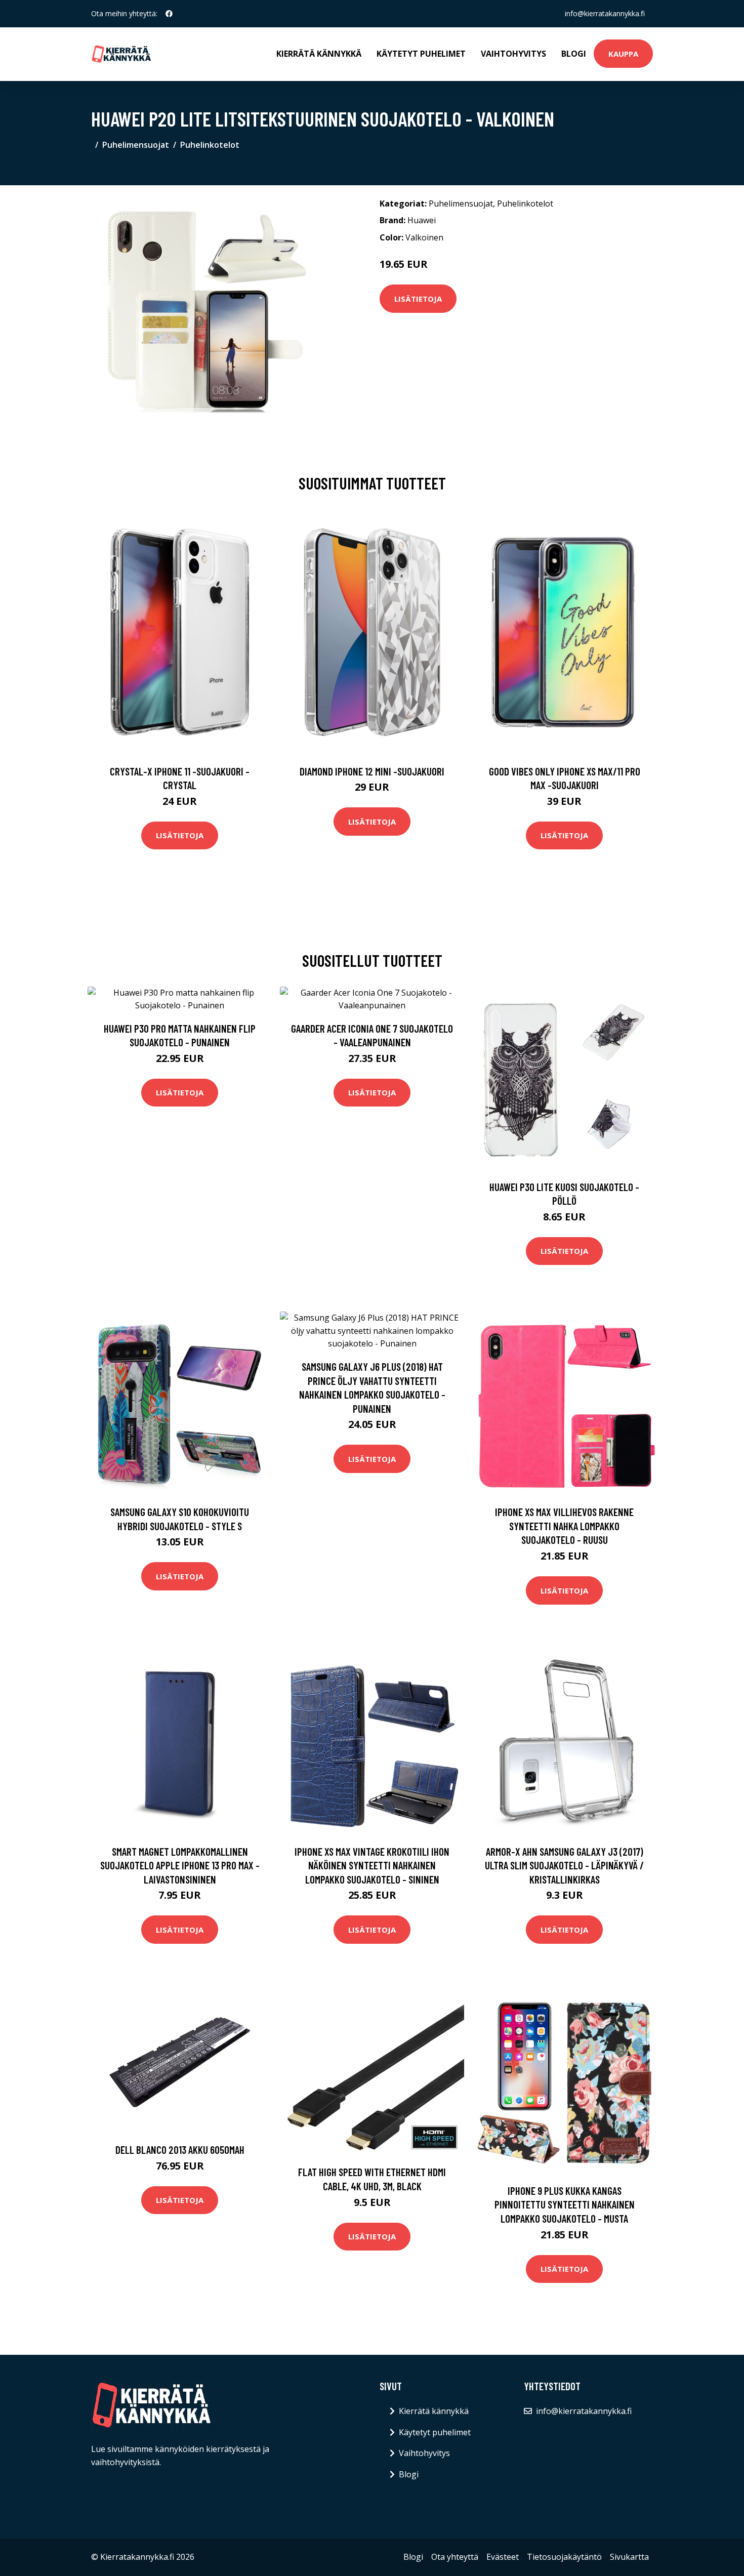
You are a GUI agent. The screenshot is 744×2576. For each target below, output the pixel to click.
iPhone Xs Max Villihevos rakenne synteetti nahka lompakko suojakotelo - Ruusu (564, 1526)
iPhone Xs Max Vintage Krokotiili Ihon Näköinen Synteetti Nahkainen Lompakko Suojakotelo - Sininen (372, 1865)
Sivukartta (629, 2557)
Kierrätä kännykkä (319, 54)
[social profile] (169, 14)
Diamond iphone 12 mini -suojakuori (372, 771)
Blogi (574, 54)
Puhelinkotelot (210, 145)
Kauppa (623, 54)
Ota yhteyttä (455, 2557)
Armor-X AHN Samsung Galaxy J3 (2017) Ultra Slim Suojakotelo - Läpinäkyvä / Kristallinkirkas (564, 1865)
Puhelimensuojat (136, 145)
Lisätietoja (418, 299)
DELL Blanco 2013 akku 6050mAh (180, 2150)
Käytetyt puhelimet (421, 54)
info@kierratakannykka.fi (605, 13)
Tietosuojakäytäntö (564, 2557)
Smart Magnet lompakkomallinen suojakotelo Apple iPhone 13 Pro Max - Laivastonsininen (180, 1865)
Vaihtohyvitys (513, 54)
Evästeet (503, 2557)
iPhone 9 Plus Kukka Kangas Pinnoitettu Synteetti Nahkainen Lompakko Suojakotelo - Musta (565, 2204)
